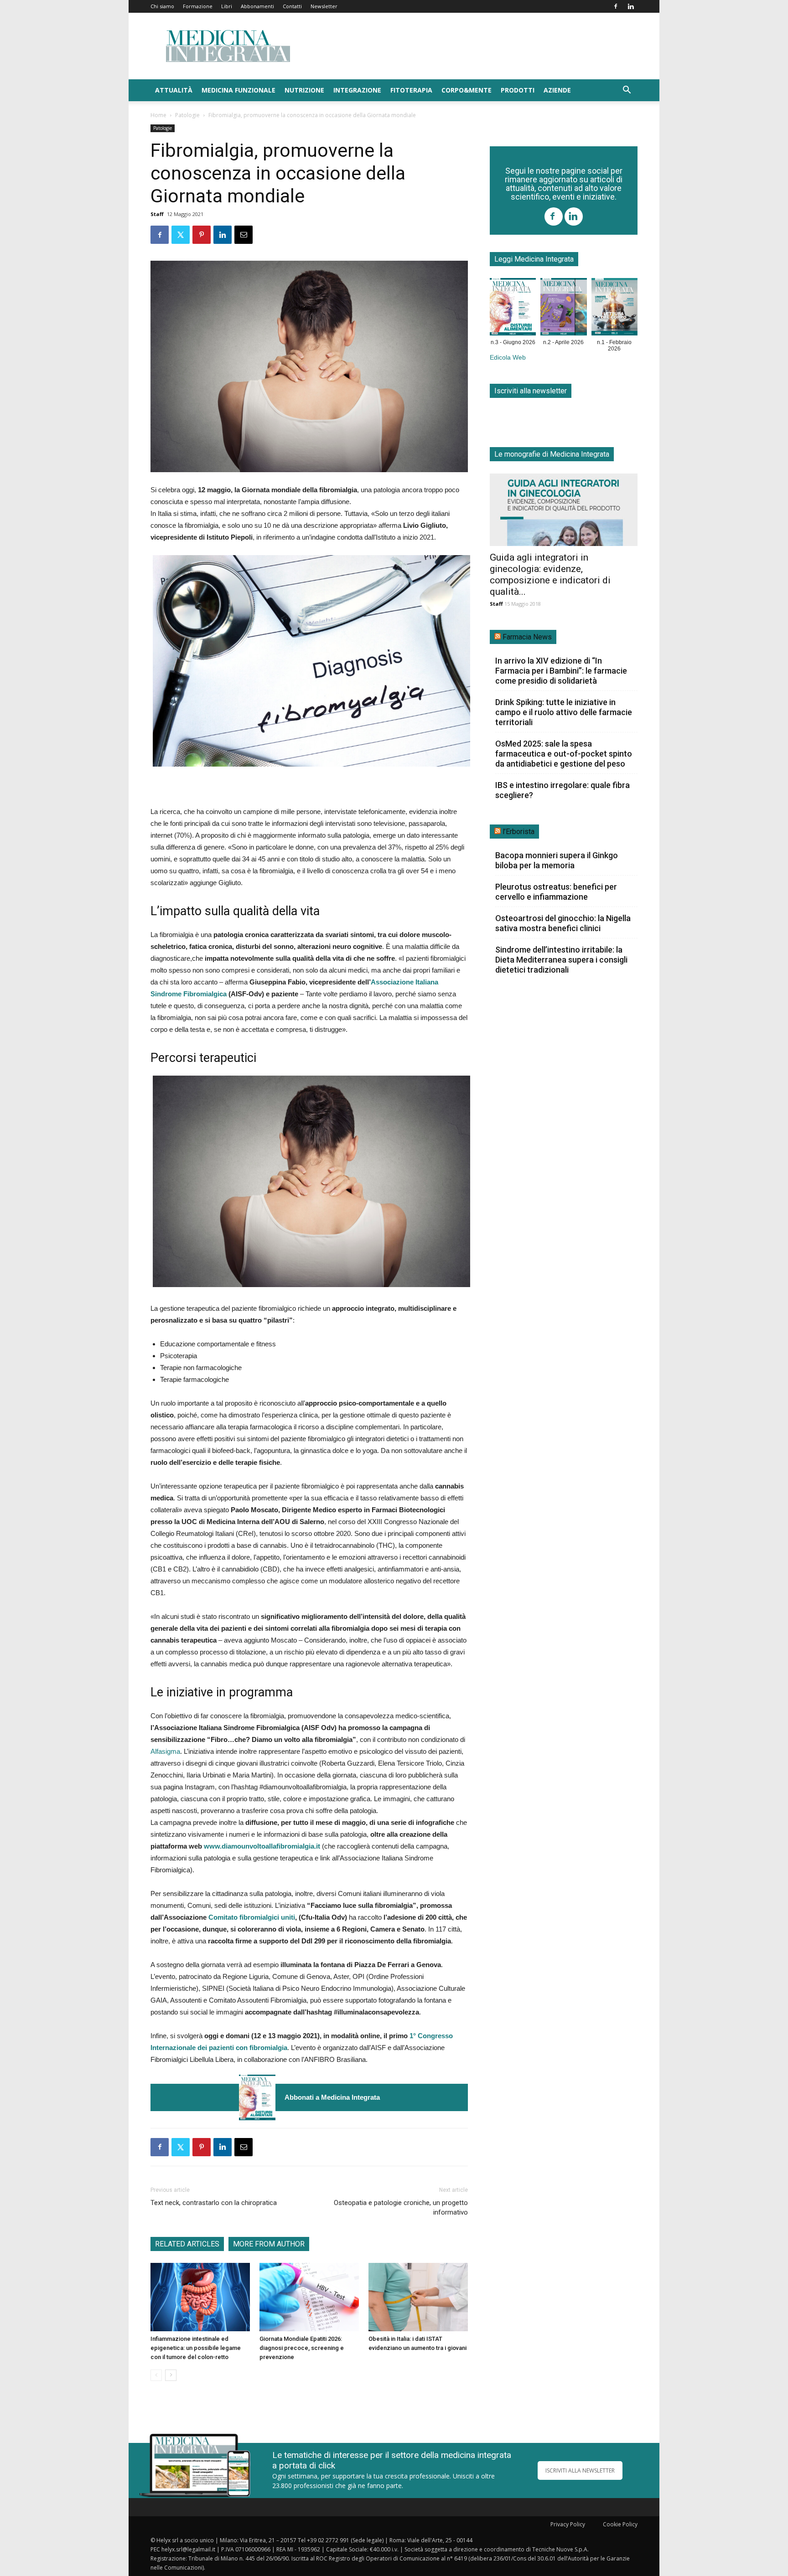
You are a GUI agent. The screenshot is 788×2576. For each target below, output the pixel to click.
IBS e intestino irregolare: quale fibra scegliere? (562, 790)
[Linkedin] (631, 6)
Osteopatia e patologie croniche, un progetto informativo (401, 2208)
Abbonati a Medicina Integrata (332, 2097)
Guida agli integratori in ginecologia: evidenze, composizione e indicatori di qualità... (550, 574)
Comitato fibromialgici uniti (252, 1917)
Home (158, 115)
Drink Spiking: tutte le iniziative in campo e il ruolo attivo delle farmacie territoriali (564, 712)
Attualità (174, 90)
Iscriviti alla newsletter (531, 391)
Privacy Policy (568, 2524)
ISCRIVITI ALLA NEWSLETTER (580, 2470)
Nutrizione (304, 90)
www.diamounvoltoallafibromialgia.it (262, 1846)
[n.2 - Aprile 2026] (563, 309)
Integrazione (357, 90)
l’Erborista (518, 832)
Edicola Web (508, 358)
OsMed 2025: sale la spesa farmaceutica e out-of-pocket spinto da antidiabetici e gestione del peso (564, 754)
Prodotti (518, 90)
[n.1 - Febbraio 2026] (614, 309)
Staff (157, 214)
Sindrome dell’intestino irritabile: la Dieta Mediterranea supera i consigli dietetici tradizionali (561, 960)
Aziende (557, 90)
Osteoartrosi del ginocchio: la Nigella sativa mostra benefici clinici (563, 923)
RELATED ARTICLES (187, 2244)
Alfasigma (165, 1751)
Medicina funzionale (238, 90)
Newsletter (324, 6)
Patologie (187, 115)
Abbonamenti (257, 6)
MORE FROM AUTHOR (269, 2244)
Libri (227, 6)
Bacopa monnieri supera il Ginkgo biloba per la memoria (557, 860)
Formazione (198, 6)
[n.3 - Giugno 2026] (257, 2097)
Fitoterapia (411, 90)
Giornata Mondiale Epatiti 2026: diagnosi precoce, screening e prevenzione (302, 2348)
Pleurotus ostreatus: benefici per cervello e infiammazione (556, 892)
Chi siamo (162, 6)
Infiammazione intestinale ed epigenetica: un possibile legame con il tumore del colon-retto (196, 2348)
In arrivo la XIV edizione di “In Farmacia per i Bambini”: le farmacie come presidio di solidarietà (561, 671)
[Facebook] (616, 6)
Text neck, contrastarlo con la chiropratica (214, 2203)
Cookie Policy (620, 2524)
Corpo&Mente (467, 90)
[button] (627, 91)
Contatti (292, 6)
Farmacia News (527, 637)
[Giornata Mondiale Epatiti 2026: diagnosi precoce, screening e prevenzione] (309, 2297)
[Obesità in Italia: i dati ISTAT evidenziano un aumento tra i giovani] (418, 2297)
